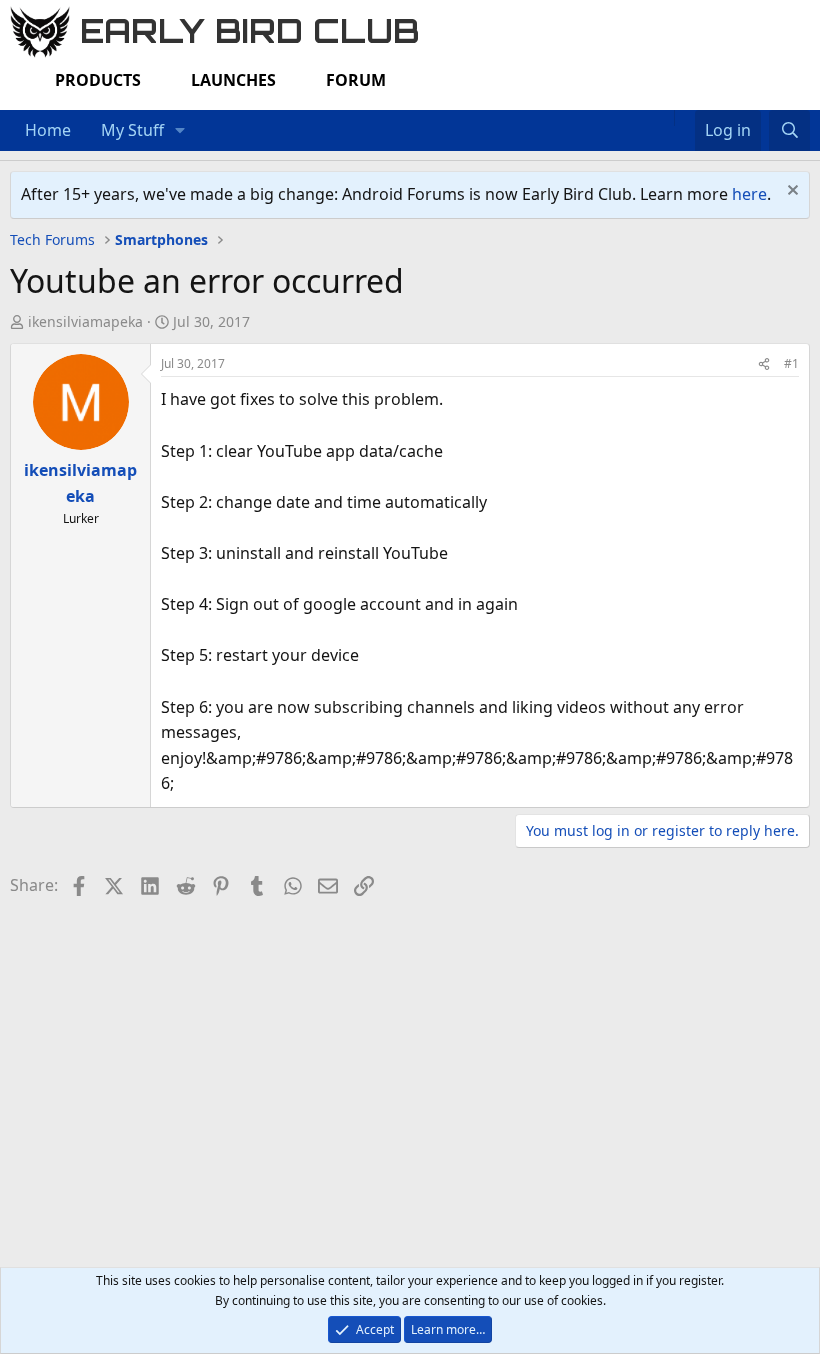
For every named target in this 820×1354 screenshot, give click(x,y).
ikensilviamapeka (85, 321)
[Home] (664, 118)
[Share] (764, 363)
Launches (233, 80)
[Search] (789, 131)
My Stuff (132, 130)
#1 (791, 363)
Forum (356, 80)
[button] (180, 131)
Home (48, 130)
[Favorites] (684, 118)
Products (98, 80)
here (749, 194)
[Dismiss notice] (790, 192)
